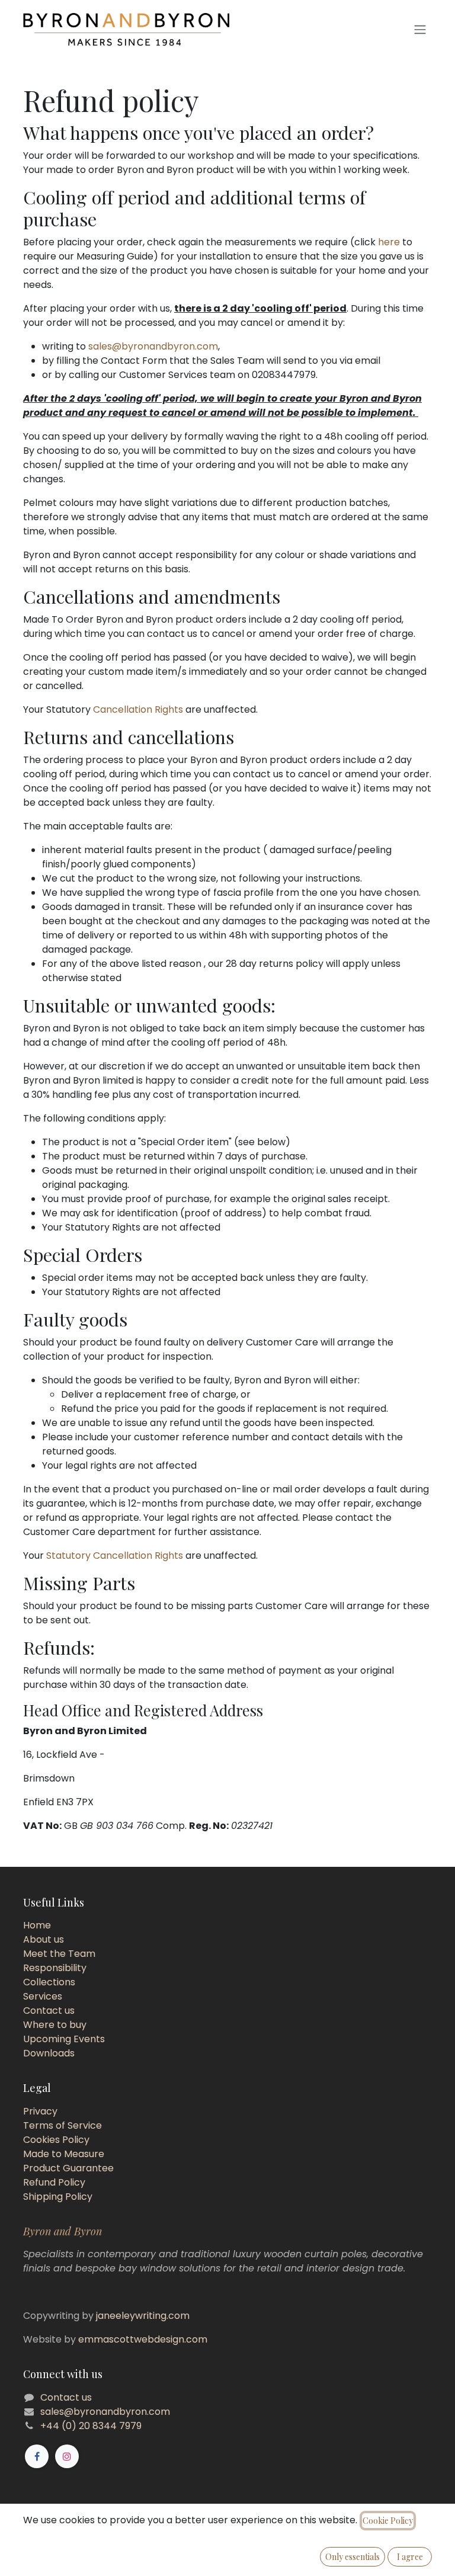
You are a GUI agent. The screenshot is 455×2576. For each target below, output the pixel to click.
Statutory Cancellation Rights (115, 1555)
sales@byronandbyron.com (153, 346)
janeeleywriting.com (143, 2316)
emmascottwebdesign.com (143, 2339)
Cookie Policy (388, 2521)
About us (44, 1939)
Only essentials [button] (353, 2557)
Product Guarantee (68, 2168)
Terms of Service (63, 2125)
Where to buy (55, 2025)
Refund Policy (54, 2182)
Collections (49, 1982)
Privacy (40, 2111)
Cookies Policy (56, 2140)
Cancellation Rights (138, 709)
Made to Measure (64, 2154)
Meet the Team (59, 1954)
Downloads (49, 2053)
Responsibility (55, 1968)
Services (43, 1996)
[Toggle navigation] (420, 30)
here (389, 242)
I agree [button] (410, 2557)
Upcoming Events (64, 2039)
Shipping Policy (58, 2197)
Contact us (49, 2011)
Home (37, 1925)
